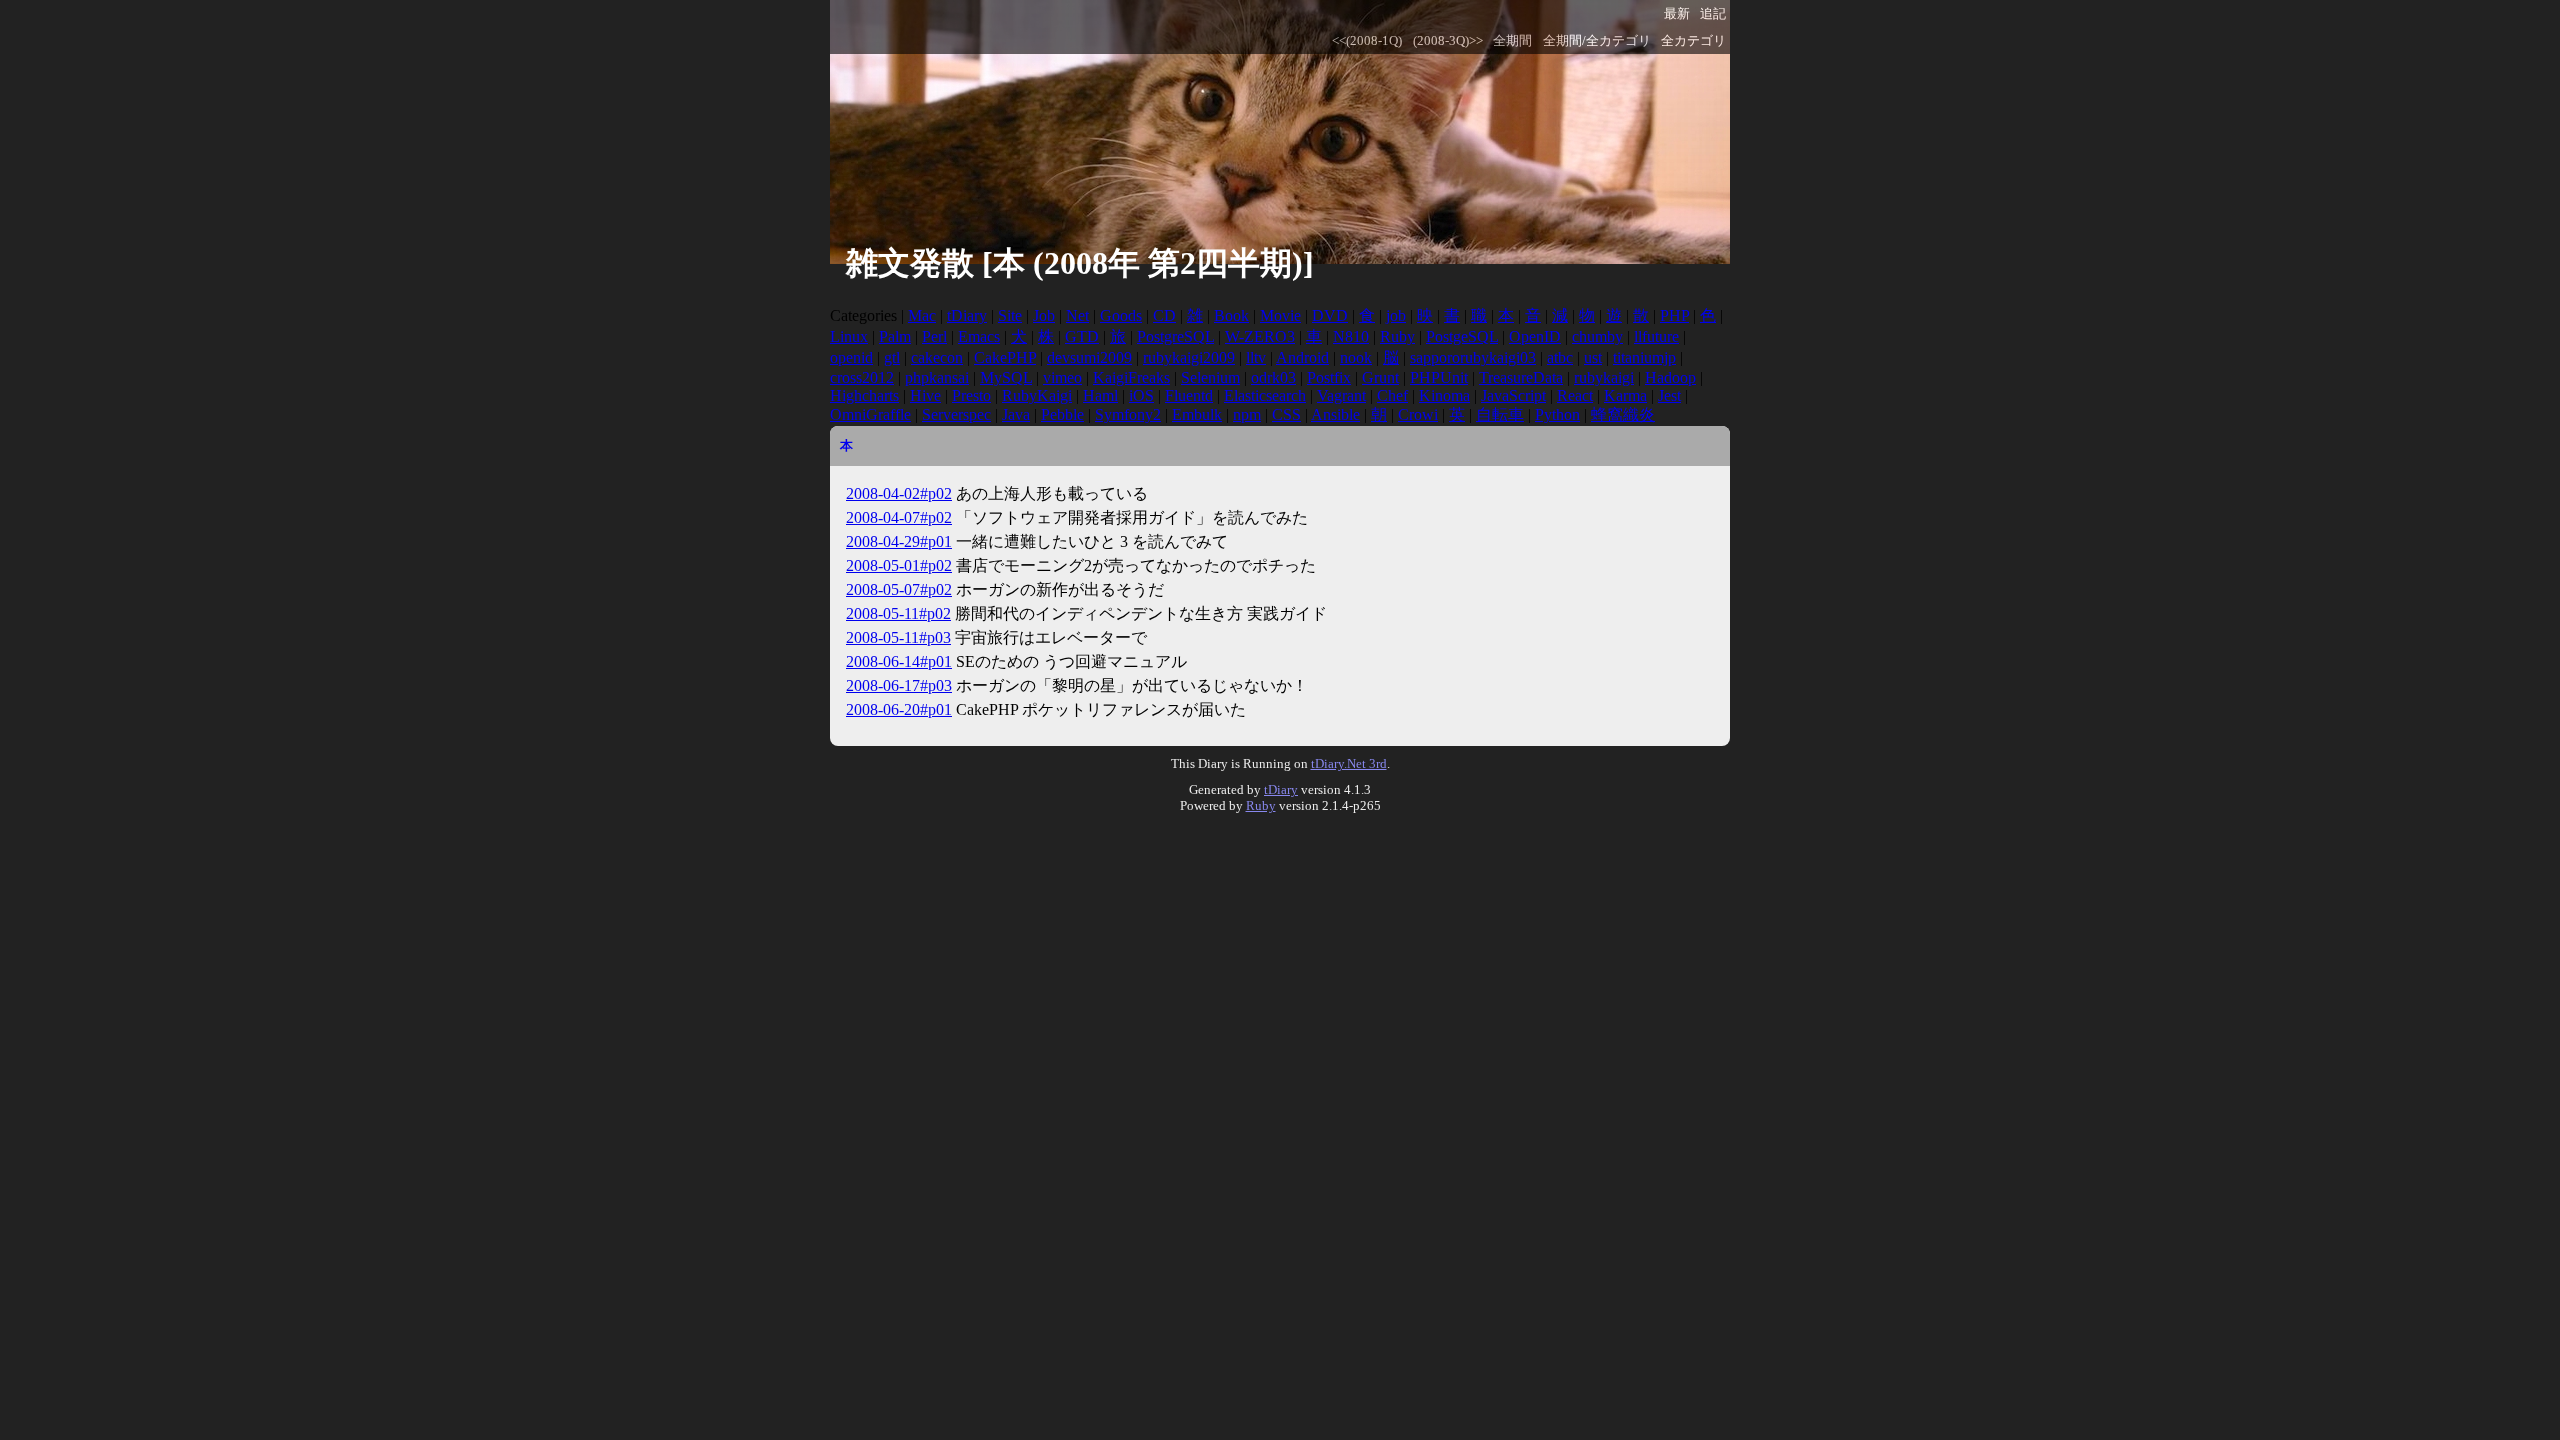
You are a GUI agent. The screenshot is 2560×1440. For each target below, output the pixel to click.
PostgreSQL (1175, 336)
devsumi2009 (1089, 357)
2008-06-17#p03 (899, 685)
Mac (922, 315)
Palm (895, 336)
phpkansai (937, 377)
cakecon (937, 357)
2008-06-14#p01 (899, 661)
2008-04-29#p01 (899, 541)
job (1396, 315)
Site (1010, 315)
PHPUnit (1439, 377)
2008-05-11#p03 (898, 637)
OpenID (1535, 336)
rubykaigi (1604, 377)
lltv (1256, 357)
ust (1593, 357)
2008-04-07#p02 (899, 517)
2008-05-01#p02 (899, 565)
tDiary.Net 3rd (1349, 763)
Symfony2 (1128, 414)
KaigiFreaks (1131, 377)
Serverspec (956, 414)
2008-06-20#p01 (899, 709)
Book (1231, 315)
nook (1356, 357)
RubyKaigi (1037, 395)
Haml (1100, 395)
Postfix (1329, 377)
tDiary (967, 315)
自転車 (1500, 414)
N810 (1351, 336)
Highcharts (864, 395)
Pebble (1062, 414)
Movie (1280, 315)
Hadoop (1670, 377)
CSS (1286, 414)
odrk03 (1273, 377)
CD (1164, 315)
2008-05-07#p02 (899, 589)
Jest (1669, 395)
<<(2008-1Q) (1367, 41)
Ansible (1335, 414)
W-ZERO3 (1260, 336)
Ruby (1397, 336)
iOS (1141, 395)
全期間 (1512, 41)
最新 (1677, 14)
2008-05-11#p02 (898, 613)
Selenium (1210, 377)
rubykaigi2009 (1189, 357)
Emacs (979, 336)
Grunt (1380, 377)
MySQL (1006, 377)
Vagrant (1341, 395)
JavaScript (1513, 395)
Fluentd (1189, 395)
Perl (934, 336)
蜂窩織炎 (1623, 414)
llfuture (1656, 336)
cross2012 (862, 377)
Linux (849, 336)
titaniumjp (1644, 357)
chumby (1597, 336)
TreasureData (1521, 377)
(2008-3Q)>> (1448, 41)
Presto (971, 395)
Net (1077, 315)
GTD (1082, 336)
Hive (925, 395)
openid (851, 357)
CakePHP (1005, 357)
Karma (1625, 395)
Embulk (1197, 414)
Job (1044, 315)
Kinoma (1444, 395)
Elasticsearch (1265, 395)
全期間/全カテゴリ (1597, 41)
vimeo (1062, 377)
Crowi (1418, 414)
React (1575, 395)
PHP (1674, 315)
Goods (1121, 315)
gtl (892, 357)
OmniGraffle (870, 414)
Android (1302, 357)
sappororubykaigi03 (1473, 357)
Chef (1392, 395)
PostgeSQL (1462, 336)
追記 (1713, 14)
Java (1016, 414)
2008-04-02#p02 (899, 493)
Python (1557, 414)
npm (1247, 414)
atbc (1560, 357)
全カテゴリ (1693, 41)
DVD (1330, 315)
